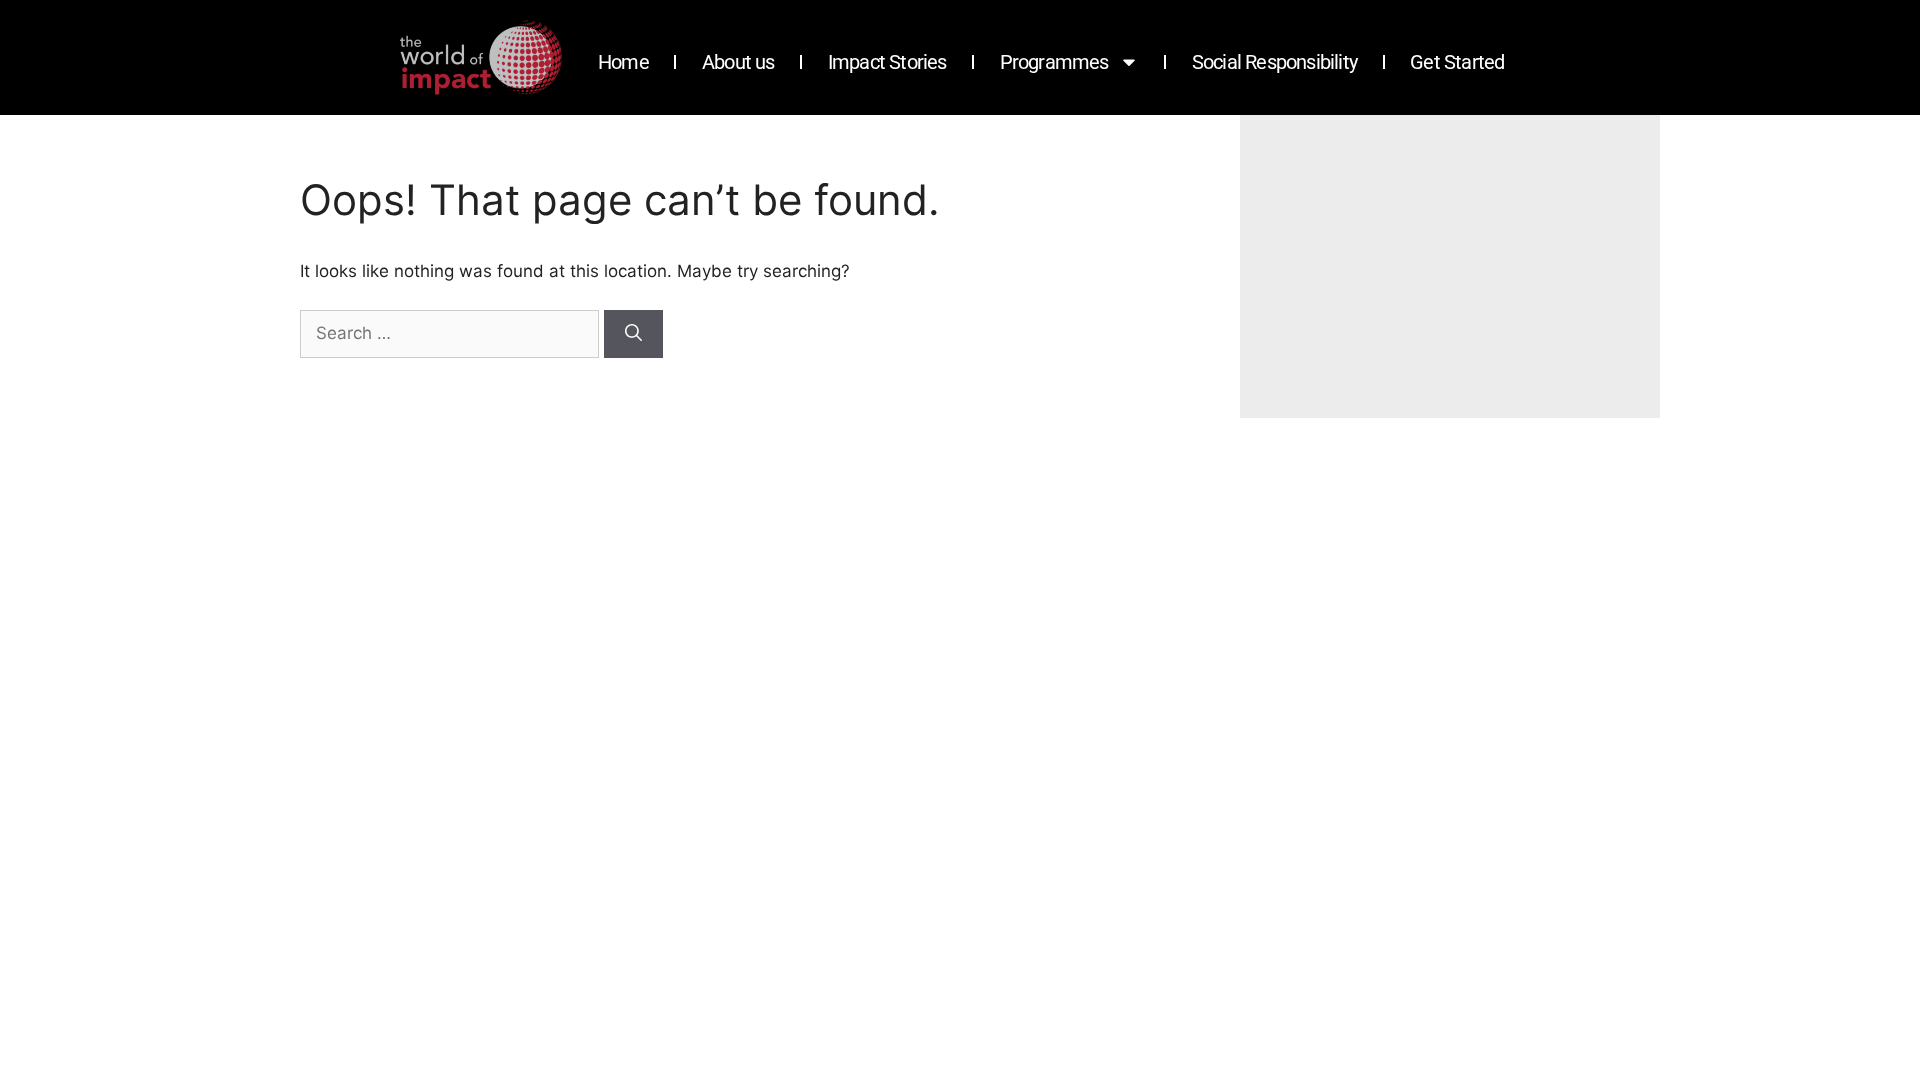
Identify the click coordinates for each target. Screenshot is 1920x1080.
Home (623, 62)
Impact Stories (887, 62)
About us (738, 62)
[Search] (633, 334)
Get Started (1457, 62)
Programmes (1054, 62)
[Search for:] (452, 333)
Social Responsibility (1274, 62)
